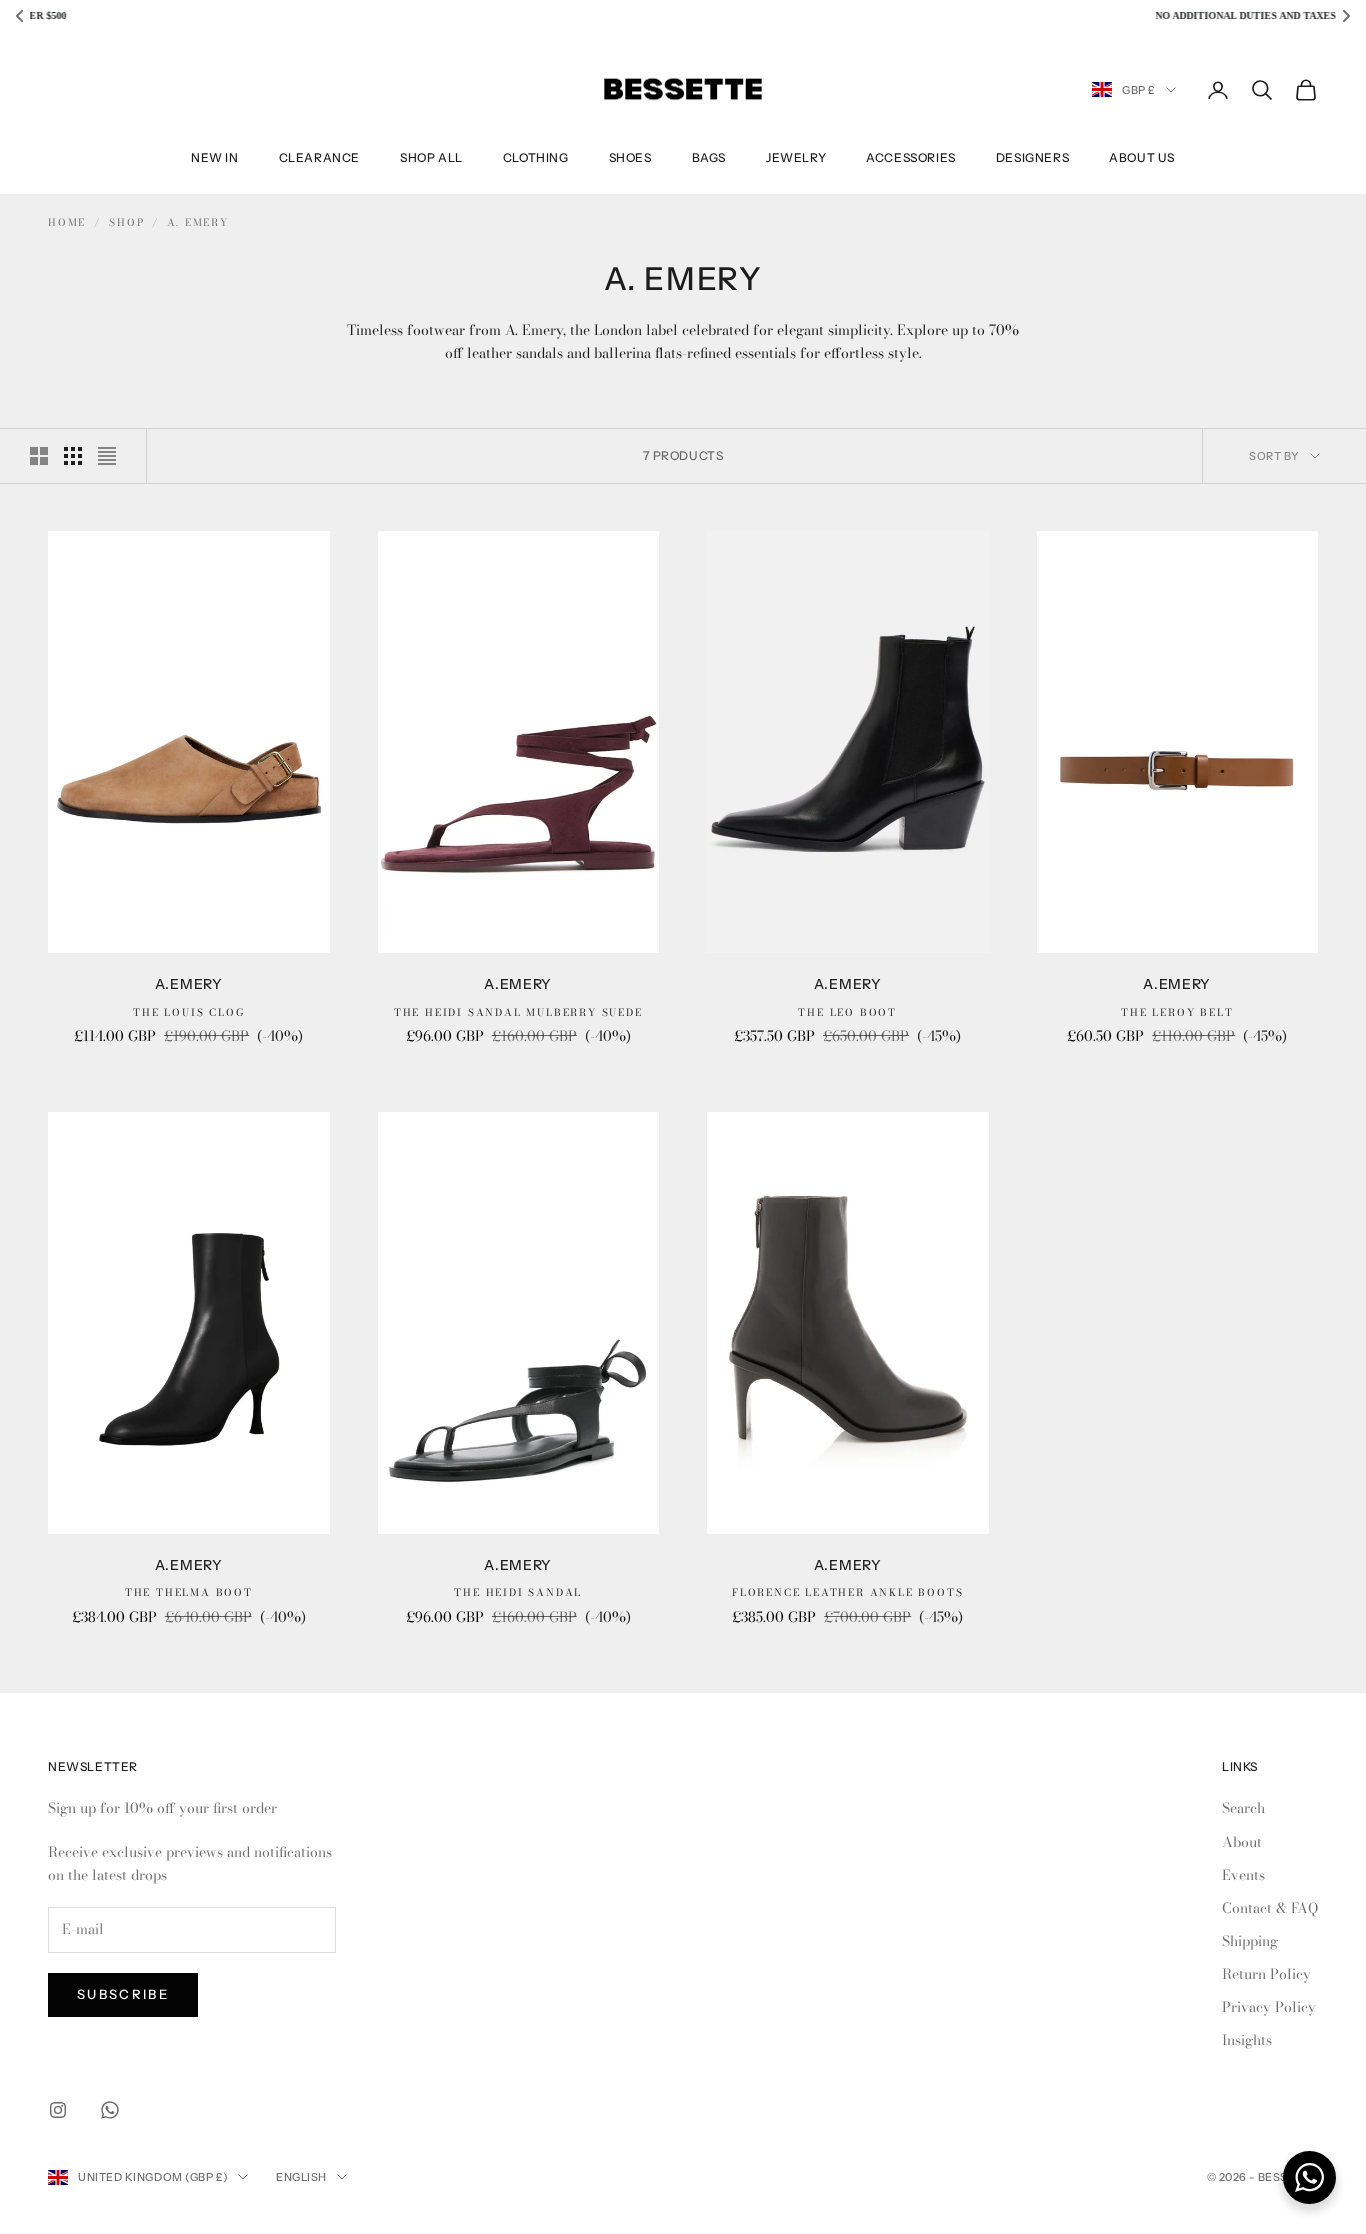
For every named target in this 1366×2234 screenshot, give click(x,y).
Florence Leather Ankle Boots (847, 1592)
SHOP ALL (431, 157)
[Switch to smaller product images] (73, 456)
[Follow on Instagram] (58, 2110)
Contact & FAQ (1270, 1908)
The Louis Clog (188, 1012)
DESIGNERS (1032, 157)
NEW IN (215, 157)
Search (1243, 1808)
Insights (1247, 2040)
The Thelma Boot (189, 1592)
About (1242, 1842)
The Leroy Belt (1177, 1012)
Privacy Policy (1269, 2007)
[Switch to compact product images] (107, 456)
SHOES (630, 157)
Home (67, 222)
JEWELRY (796, 157)
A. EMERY (197, 222)
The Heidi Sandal (518, 1592)
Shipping (1250, 1941)
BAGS (709, 157)
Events (1243, 1875)
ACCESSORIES (911, 157)
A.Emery (189, 984)
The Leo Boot (847, 1012)
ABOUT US (1142, 157)
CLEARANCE (319, 157)
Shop (126, 222)
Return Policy (1266, 1974)
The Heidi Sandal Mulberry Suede (518, 1012)
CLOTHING (536, 157)
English (301, 2177)
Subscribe (123, 1994)
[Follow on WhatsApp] (110, 2110)
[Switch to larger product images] (39, 456)
